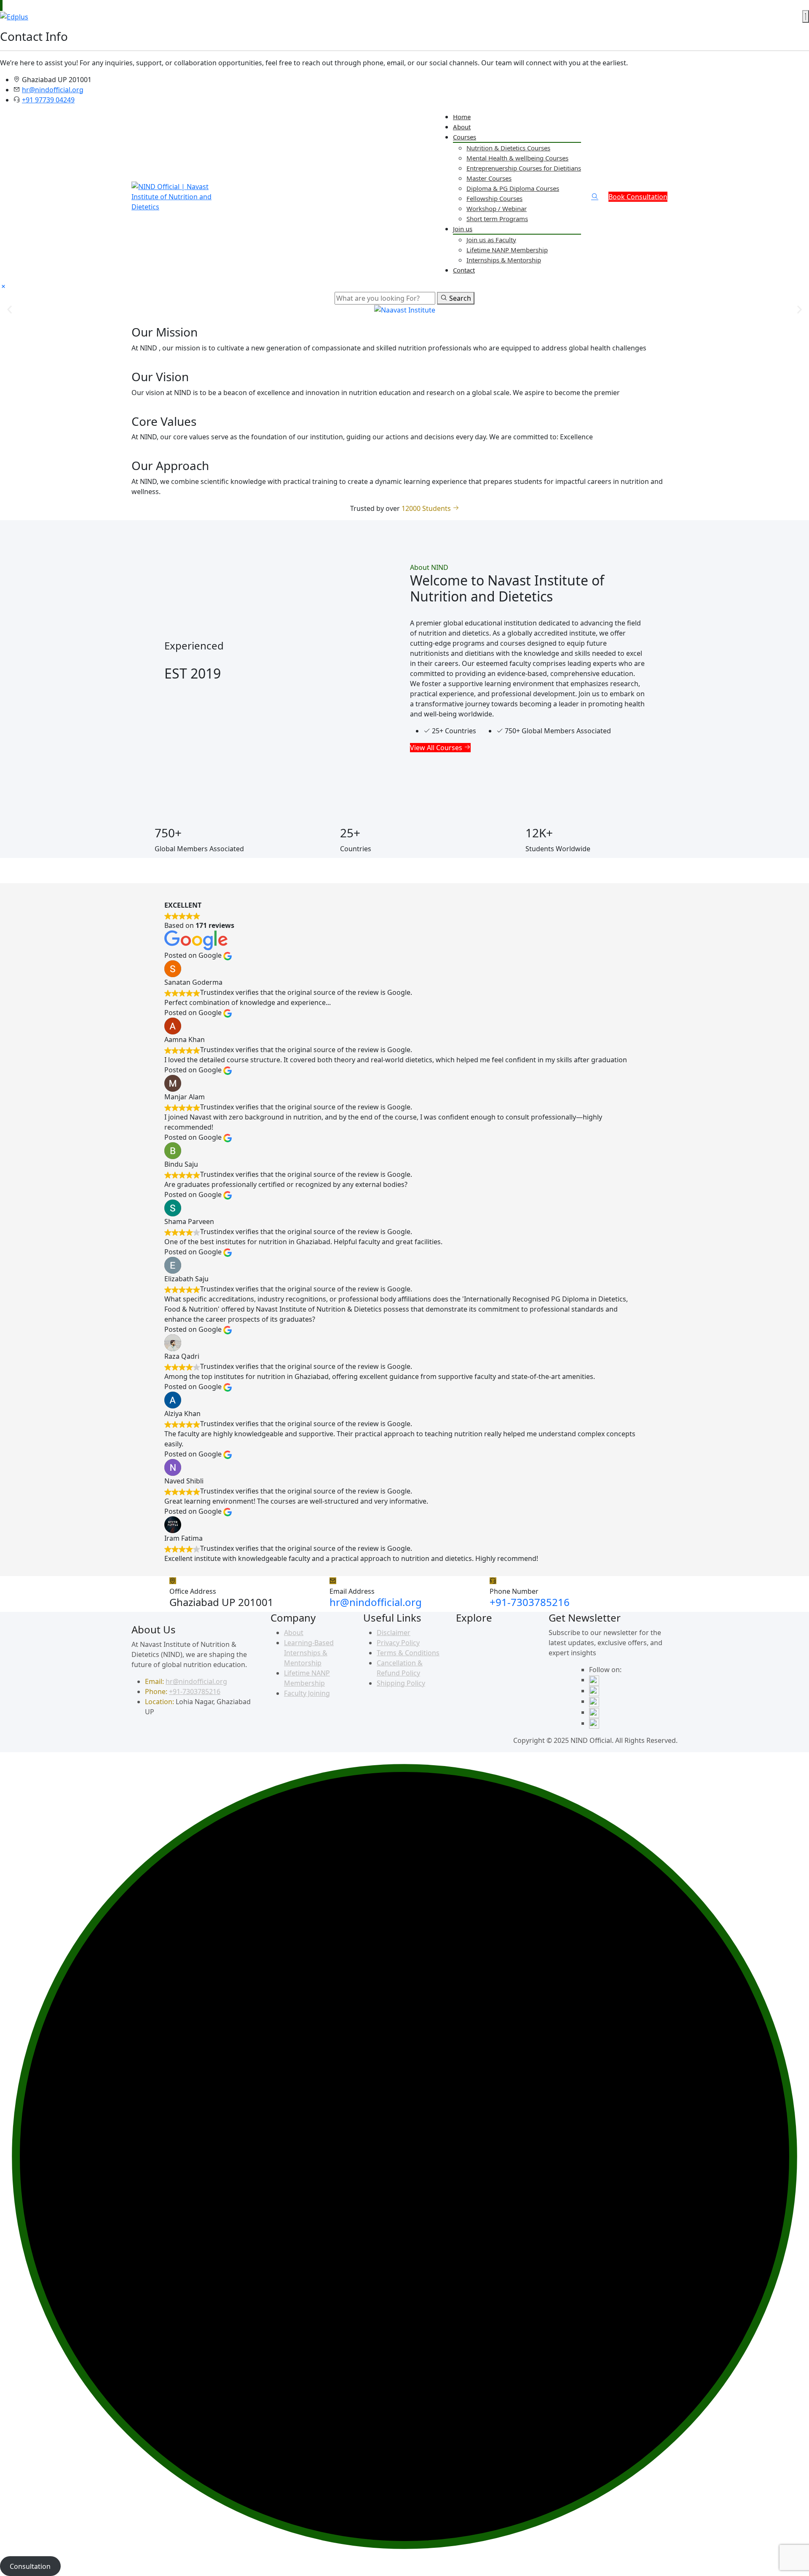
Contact (464, 270)
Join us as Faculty (491, 240)
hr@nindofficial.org (53, 90)
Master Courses (489, 178)
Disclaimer (394, 1633)
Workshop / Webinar (497, 208)
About (462, 127)
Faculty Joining (307, 1693)
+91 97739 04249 (48, 100)
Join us (463, 229)
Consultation (30, 2566)
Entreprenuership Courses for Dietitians (524, 168)
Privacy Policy (398, 1643)
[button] (9, 310)
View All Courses (437, 748)
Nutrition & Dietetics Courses (508, 148)
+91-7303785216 (530, 1602)
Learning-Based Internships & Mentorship (309, 1653)
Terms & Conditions (408, 1653)
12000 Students (427, 508)
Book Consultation (638, 197)
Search (459, 298)
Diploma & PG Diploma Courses (513, 188)
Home (462, 117)
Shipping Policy (401, 1683)
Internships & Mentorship (504, 260)
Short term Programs (497, 219)
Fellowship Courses (494, 198)
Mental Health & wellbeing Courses (517, 158)
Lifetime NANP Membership (507, 250)
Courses (465, 137)
